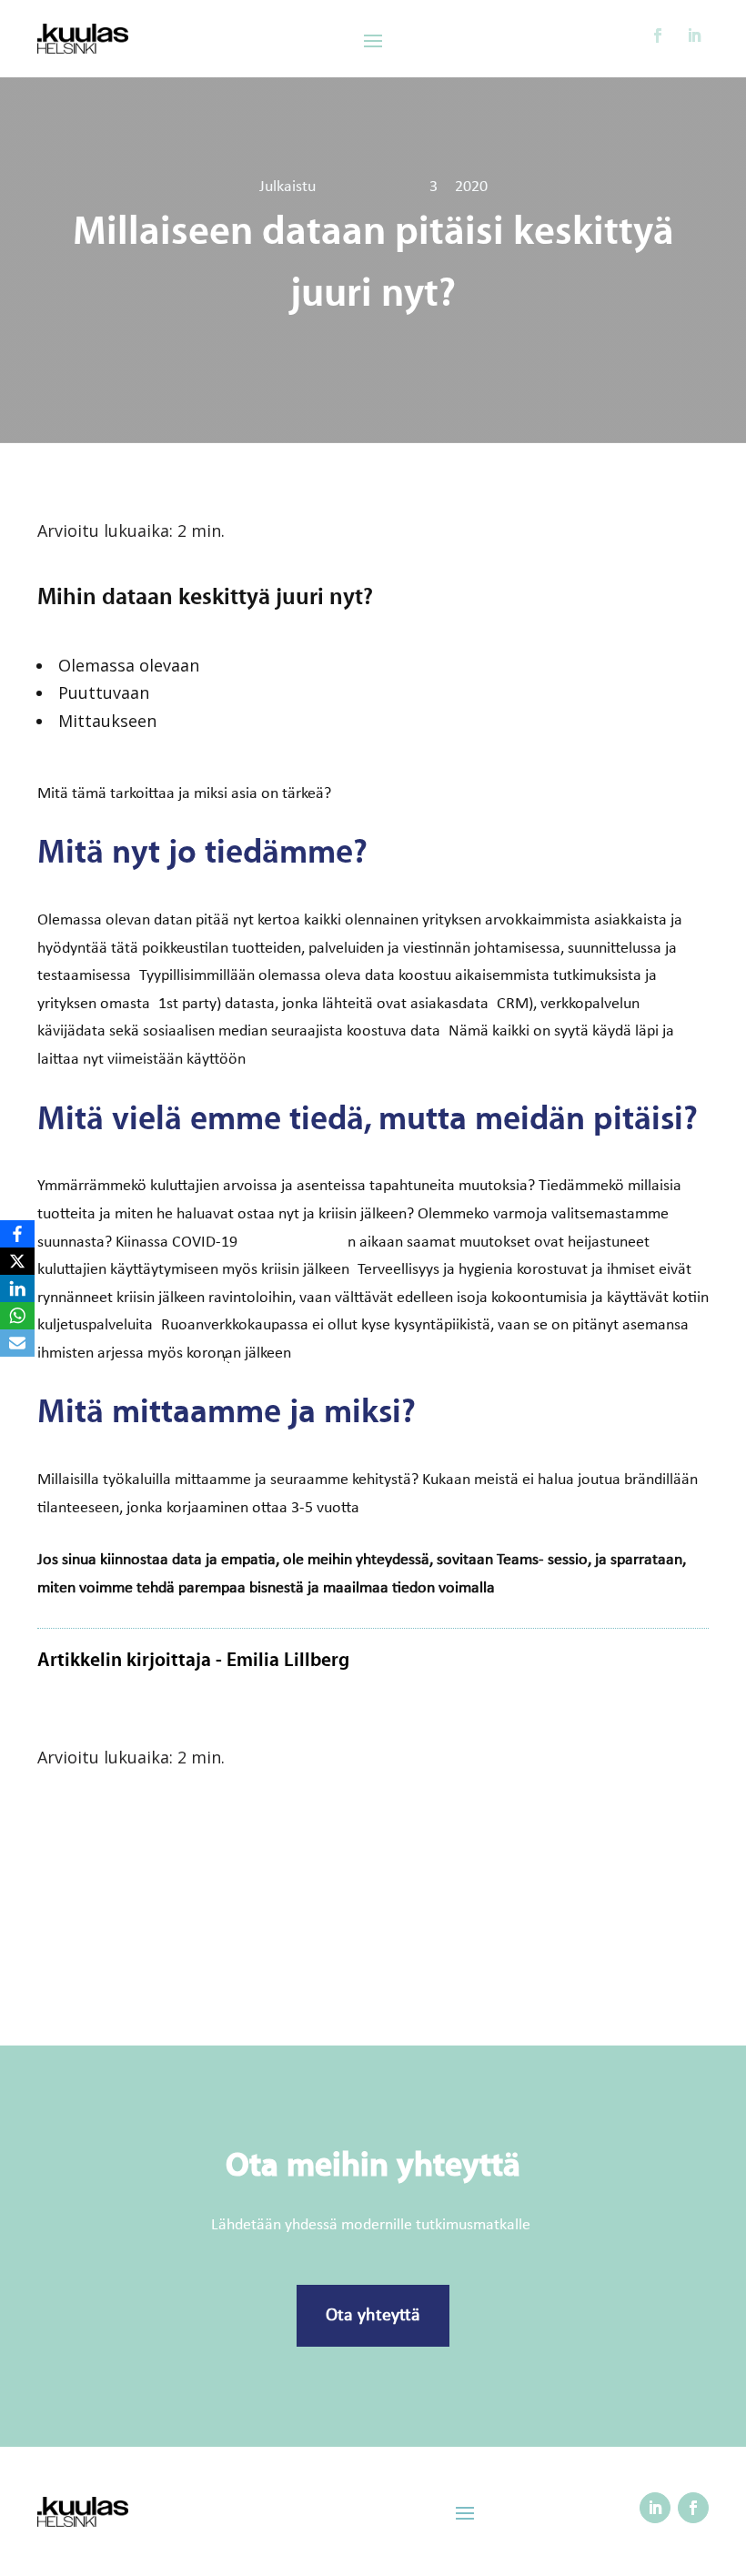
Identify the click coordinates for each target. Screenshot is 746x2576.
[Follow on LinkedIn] (694, 35)
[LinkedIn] (17, 1288)
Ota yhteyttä (373, 2316)
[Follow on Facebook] (658, 35)
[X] (17, 1261)
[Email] (17, 1343)
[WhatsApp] (17, 1316)
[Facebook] (17, 1234)
